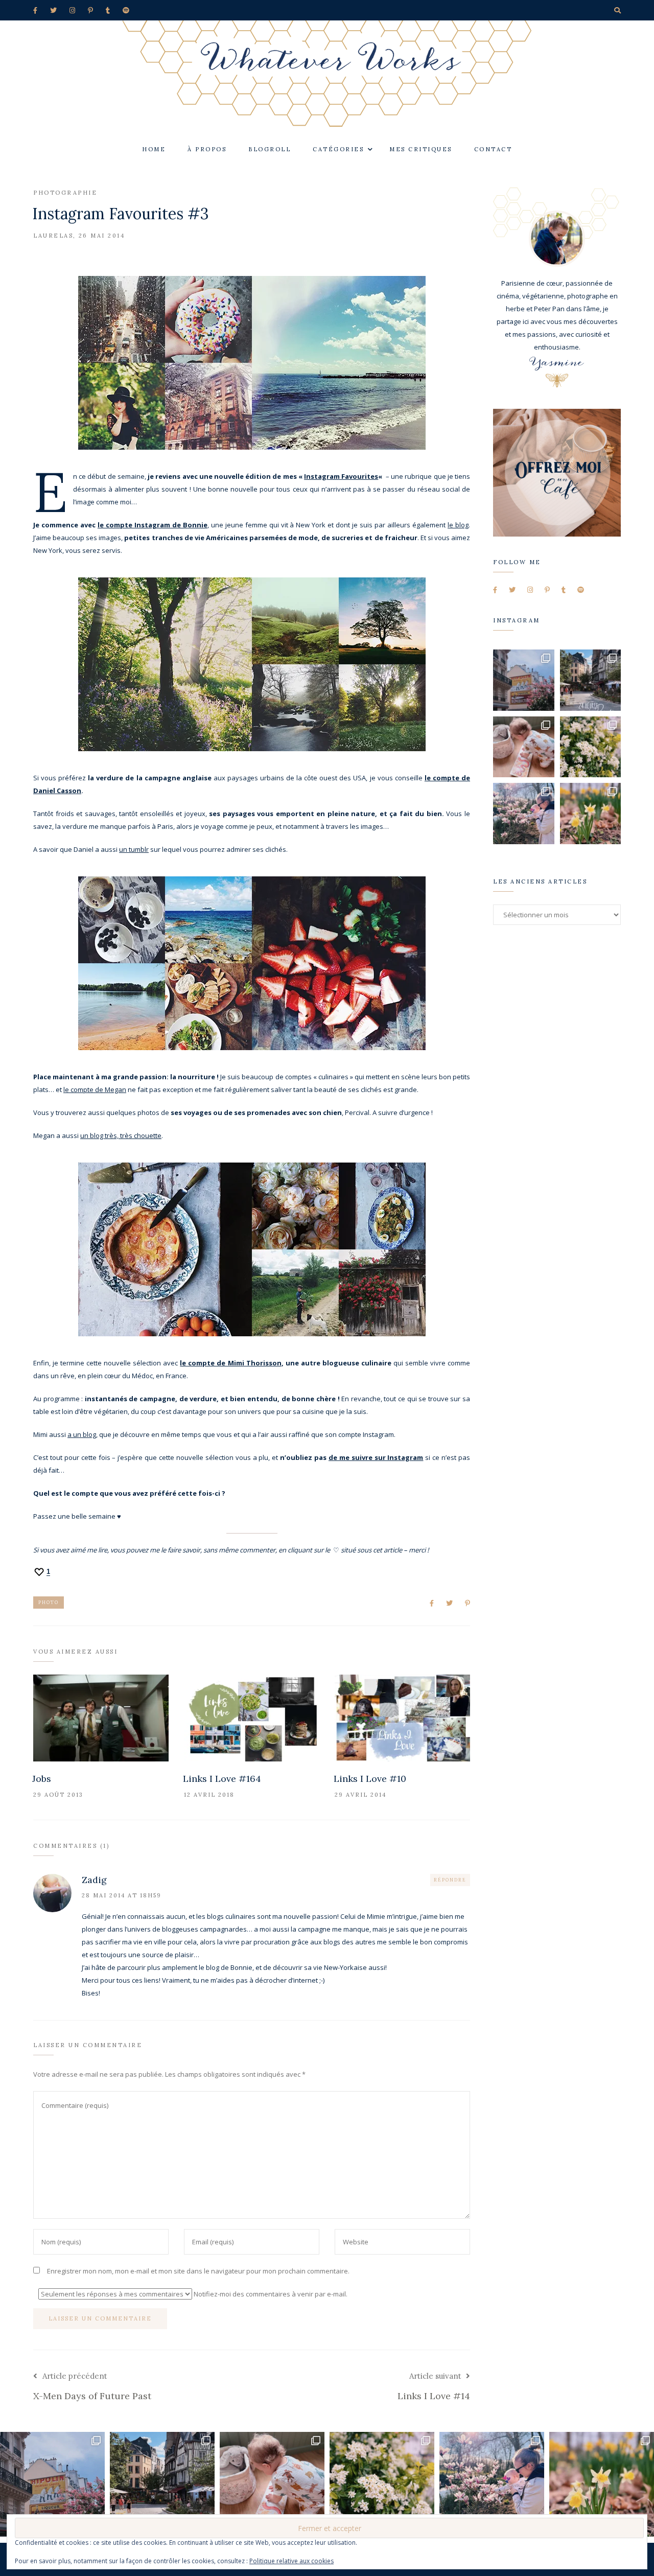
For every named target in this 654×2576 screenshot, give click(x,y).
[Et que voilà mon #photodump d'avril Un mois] (591, 747)
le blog (458, 525)
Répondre (450, 1880)
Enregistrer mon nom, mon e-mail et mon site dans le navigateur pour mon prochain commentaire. (198, 2271)
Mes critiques (421, 149)
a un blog (82, 1434)
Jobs (42, 1779)
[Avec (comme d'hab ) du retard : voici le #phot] (524, 814)
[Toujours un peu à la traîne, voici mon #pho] (591, 814)
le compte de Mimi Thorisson (230, 1363)
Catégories (338, 149)
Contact (493, 149)
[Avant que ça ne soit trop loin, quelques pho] (591, 680)
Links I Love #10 (370, 1779)
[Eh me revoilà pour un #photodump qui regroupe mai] (524, 747)
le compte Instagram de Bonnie (153, 525)
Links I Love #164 (222, 1779)
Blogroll (270, 149)
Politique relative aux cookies (291, 2561)
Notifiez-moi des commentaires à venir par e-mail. (270, 2294)
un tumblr (134, 849)
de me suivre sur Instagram (376, 1457)
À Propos (207, 149)
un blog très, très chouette (121, 1135)
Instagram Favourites (341, 476)
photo (49, 1602)
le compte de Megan (95, 1089)
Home (154, 149)
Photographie (65, 193)
